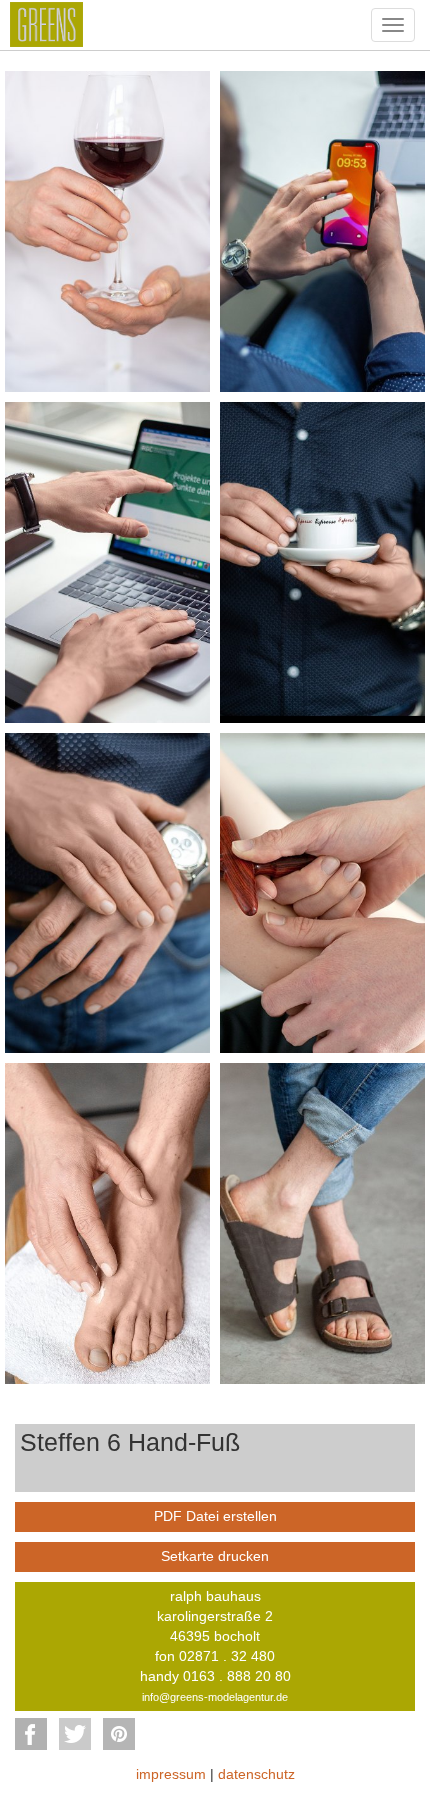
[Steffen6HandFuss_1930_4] (322, 561)
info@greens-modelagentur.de (215, 1697)
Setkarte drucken (215, 1556)
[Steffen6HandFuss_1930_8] (322, 1222)
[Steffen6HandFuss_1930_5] (107, 892)
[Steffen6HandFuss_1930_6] (322, 892)
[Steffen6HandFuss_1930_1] (107, 230)
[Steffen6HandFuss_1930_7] (107, 1222)
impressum (171, 1774)
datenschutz (256, 1774)
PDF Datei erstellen (215, 1516)
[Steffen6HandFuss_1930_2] (322, 230)
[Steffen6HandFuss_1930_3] (107, 561)
